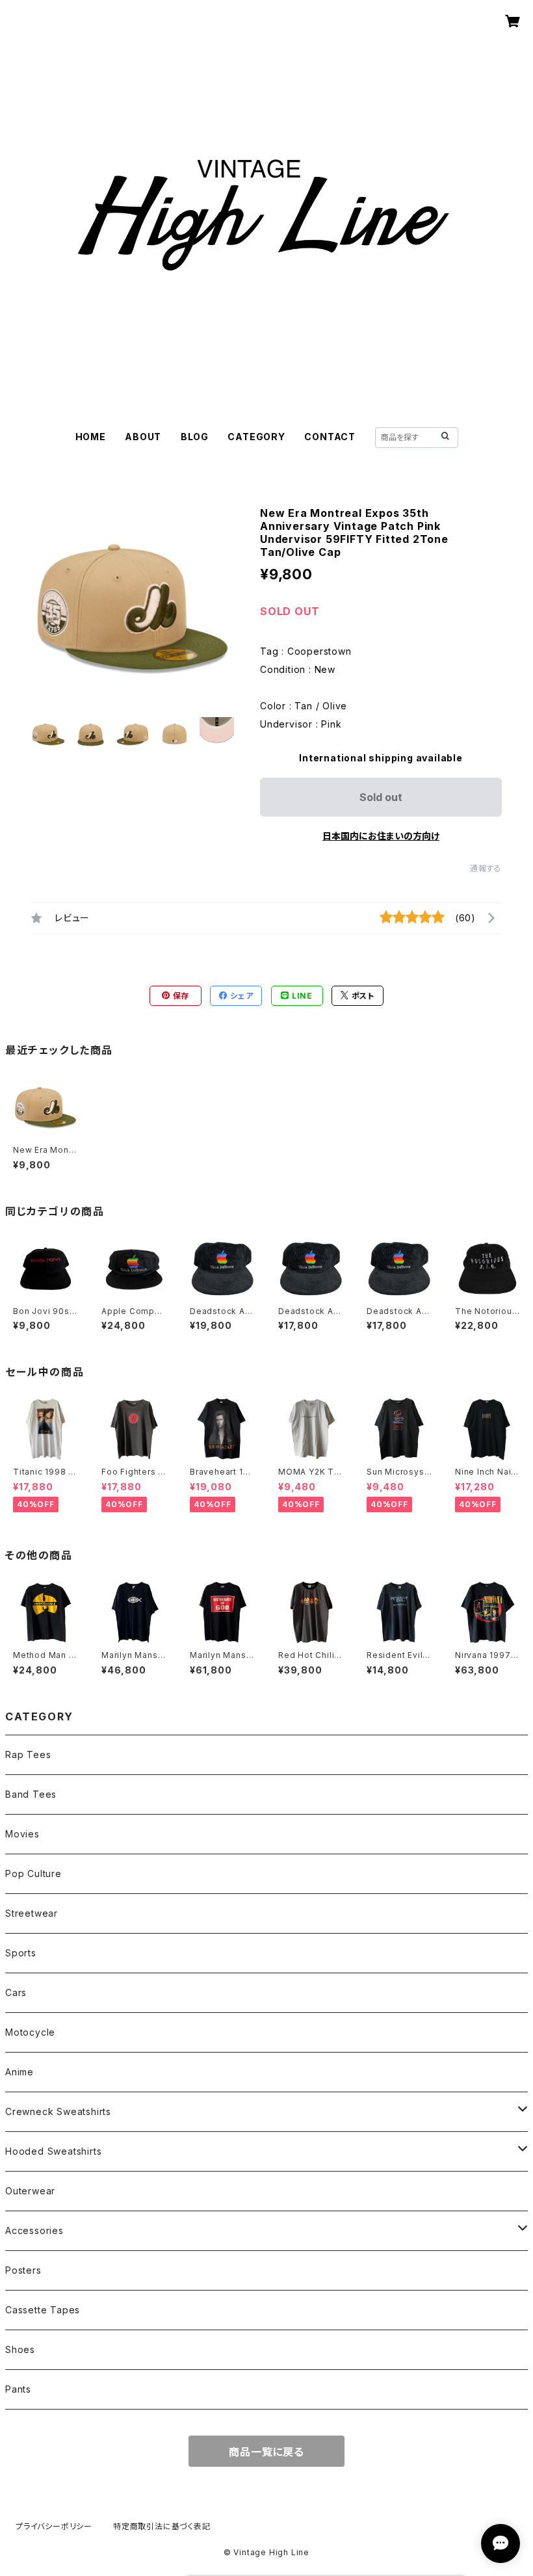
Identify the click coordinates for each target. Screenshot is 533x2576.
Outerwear (30, 2191)
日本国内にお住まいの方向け (381, 836)
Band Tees (31, 1794)
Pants (18, 2389)
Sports (21, 1953)
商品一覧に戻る (266, 2452)
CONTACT (330, 437)
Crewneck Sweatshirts (58, 2111)
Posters (23, 2270)
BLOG (195, 437)
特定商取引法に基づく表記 (162, 2526)
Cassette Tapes (43, 2310)
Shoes (20, 2349)
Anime (19, 2072)
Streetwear (32, 1913)
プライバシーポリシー (54, 2526)
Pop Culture (33, 1873)
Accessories (34, 2230)
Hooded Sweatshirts (53, 2151)
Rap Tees (28, 1755)
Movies (22, 1834)
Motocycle (30, 2032)
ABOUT (143, 437)
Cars (16, 1992)
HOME (91, 437)
